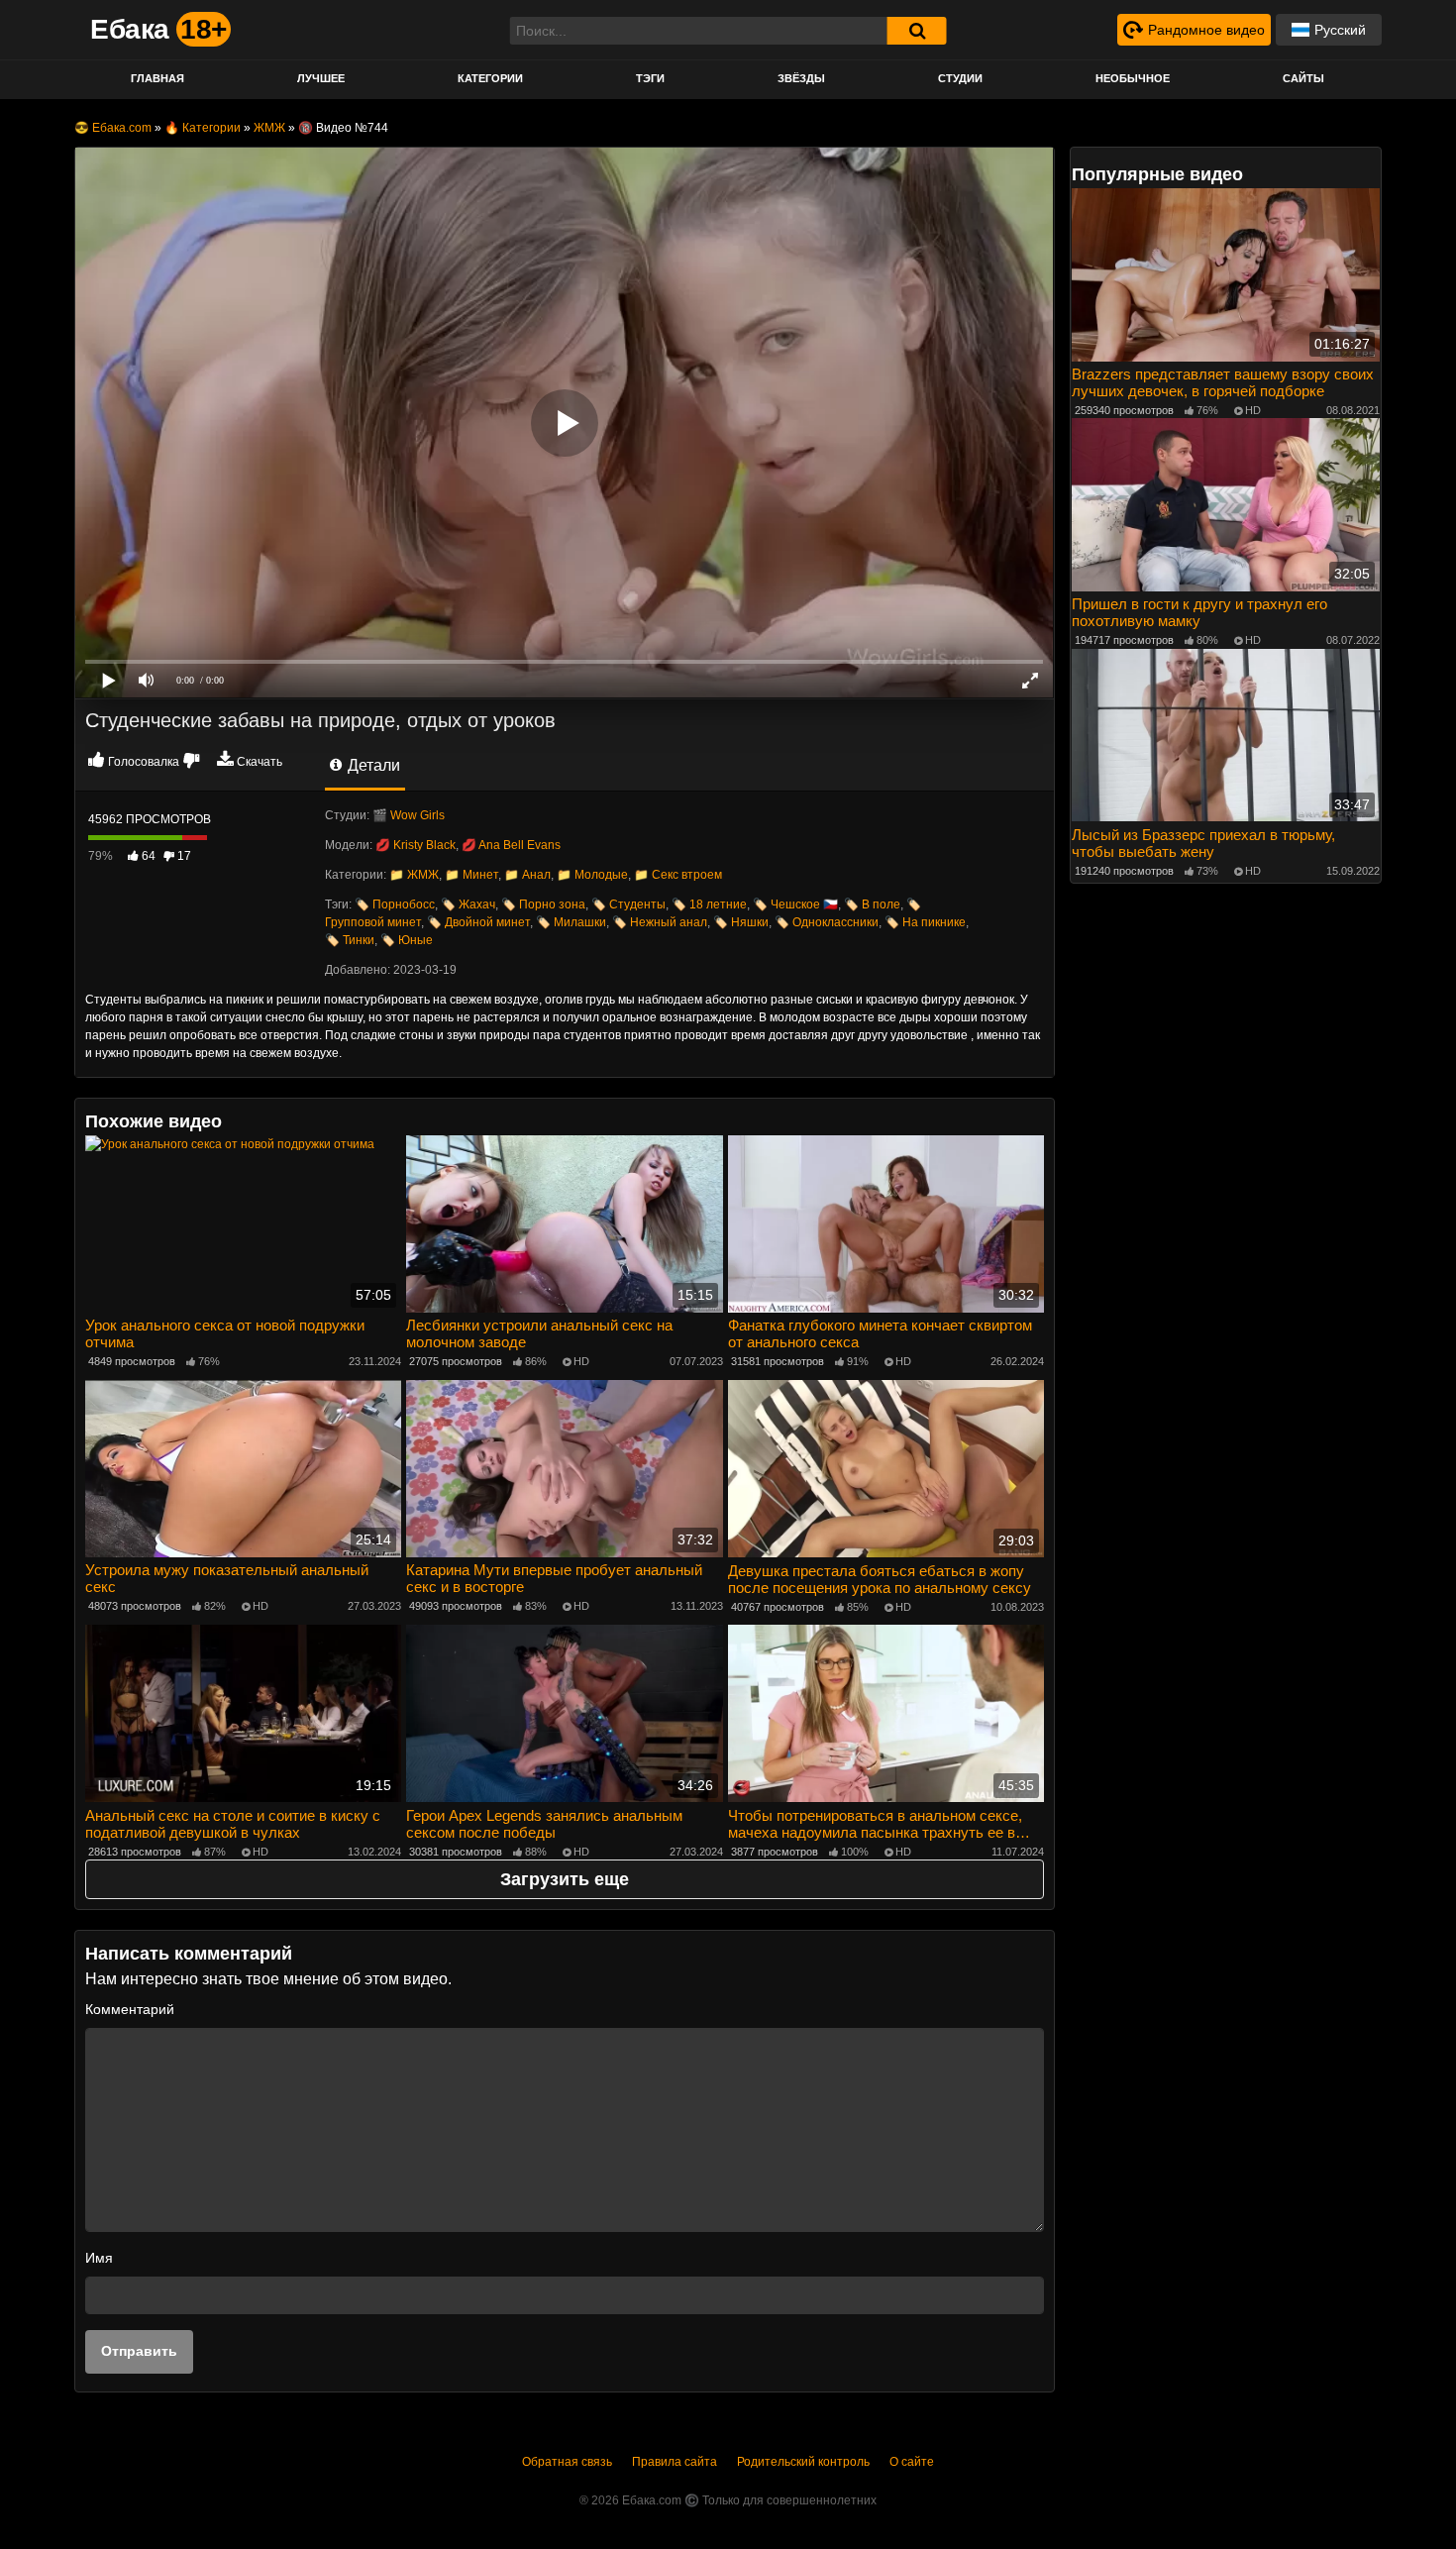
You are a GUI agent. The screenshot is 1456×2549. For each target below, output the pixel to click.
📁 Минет (471, 875)
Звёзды (801, 78)
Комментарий (130, 2009)
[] (917, 31)
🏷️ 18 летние (709, 904)
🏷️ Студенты (628, 904)
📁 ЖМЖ (414, 875)
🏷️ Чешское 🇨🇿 (795, 904)
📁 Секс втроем (678, 875)
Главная (157, 78)
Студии (960, 78)
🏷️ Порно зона (543, 904)
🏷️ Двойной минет (478, 922)
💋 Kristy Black (416, 845)
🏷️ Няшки (741, 922)
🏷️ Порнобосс (395, 904)
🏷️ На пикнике (925, 922)
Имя (99, 2258)
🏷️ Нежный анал (660, 922)
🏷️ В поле (872, 904)
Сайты (1303, 78)
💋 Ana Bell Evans (511, 845)
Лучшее (321, 78)
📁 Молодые (592, 875)
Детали (372, 765)
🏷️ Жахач (468, 904)
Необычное (1133, 78)
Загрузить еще (565, 1879)
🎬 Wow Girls (409, 815)
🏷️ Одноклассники (827, 922)
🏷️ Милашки (571, 922)
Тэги (650, 78)
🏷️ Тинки (350, 940)
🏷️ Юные (407, 940)
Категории (490, 78)
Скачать (260, 762)
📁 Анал (527, 875)
